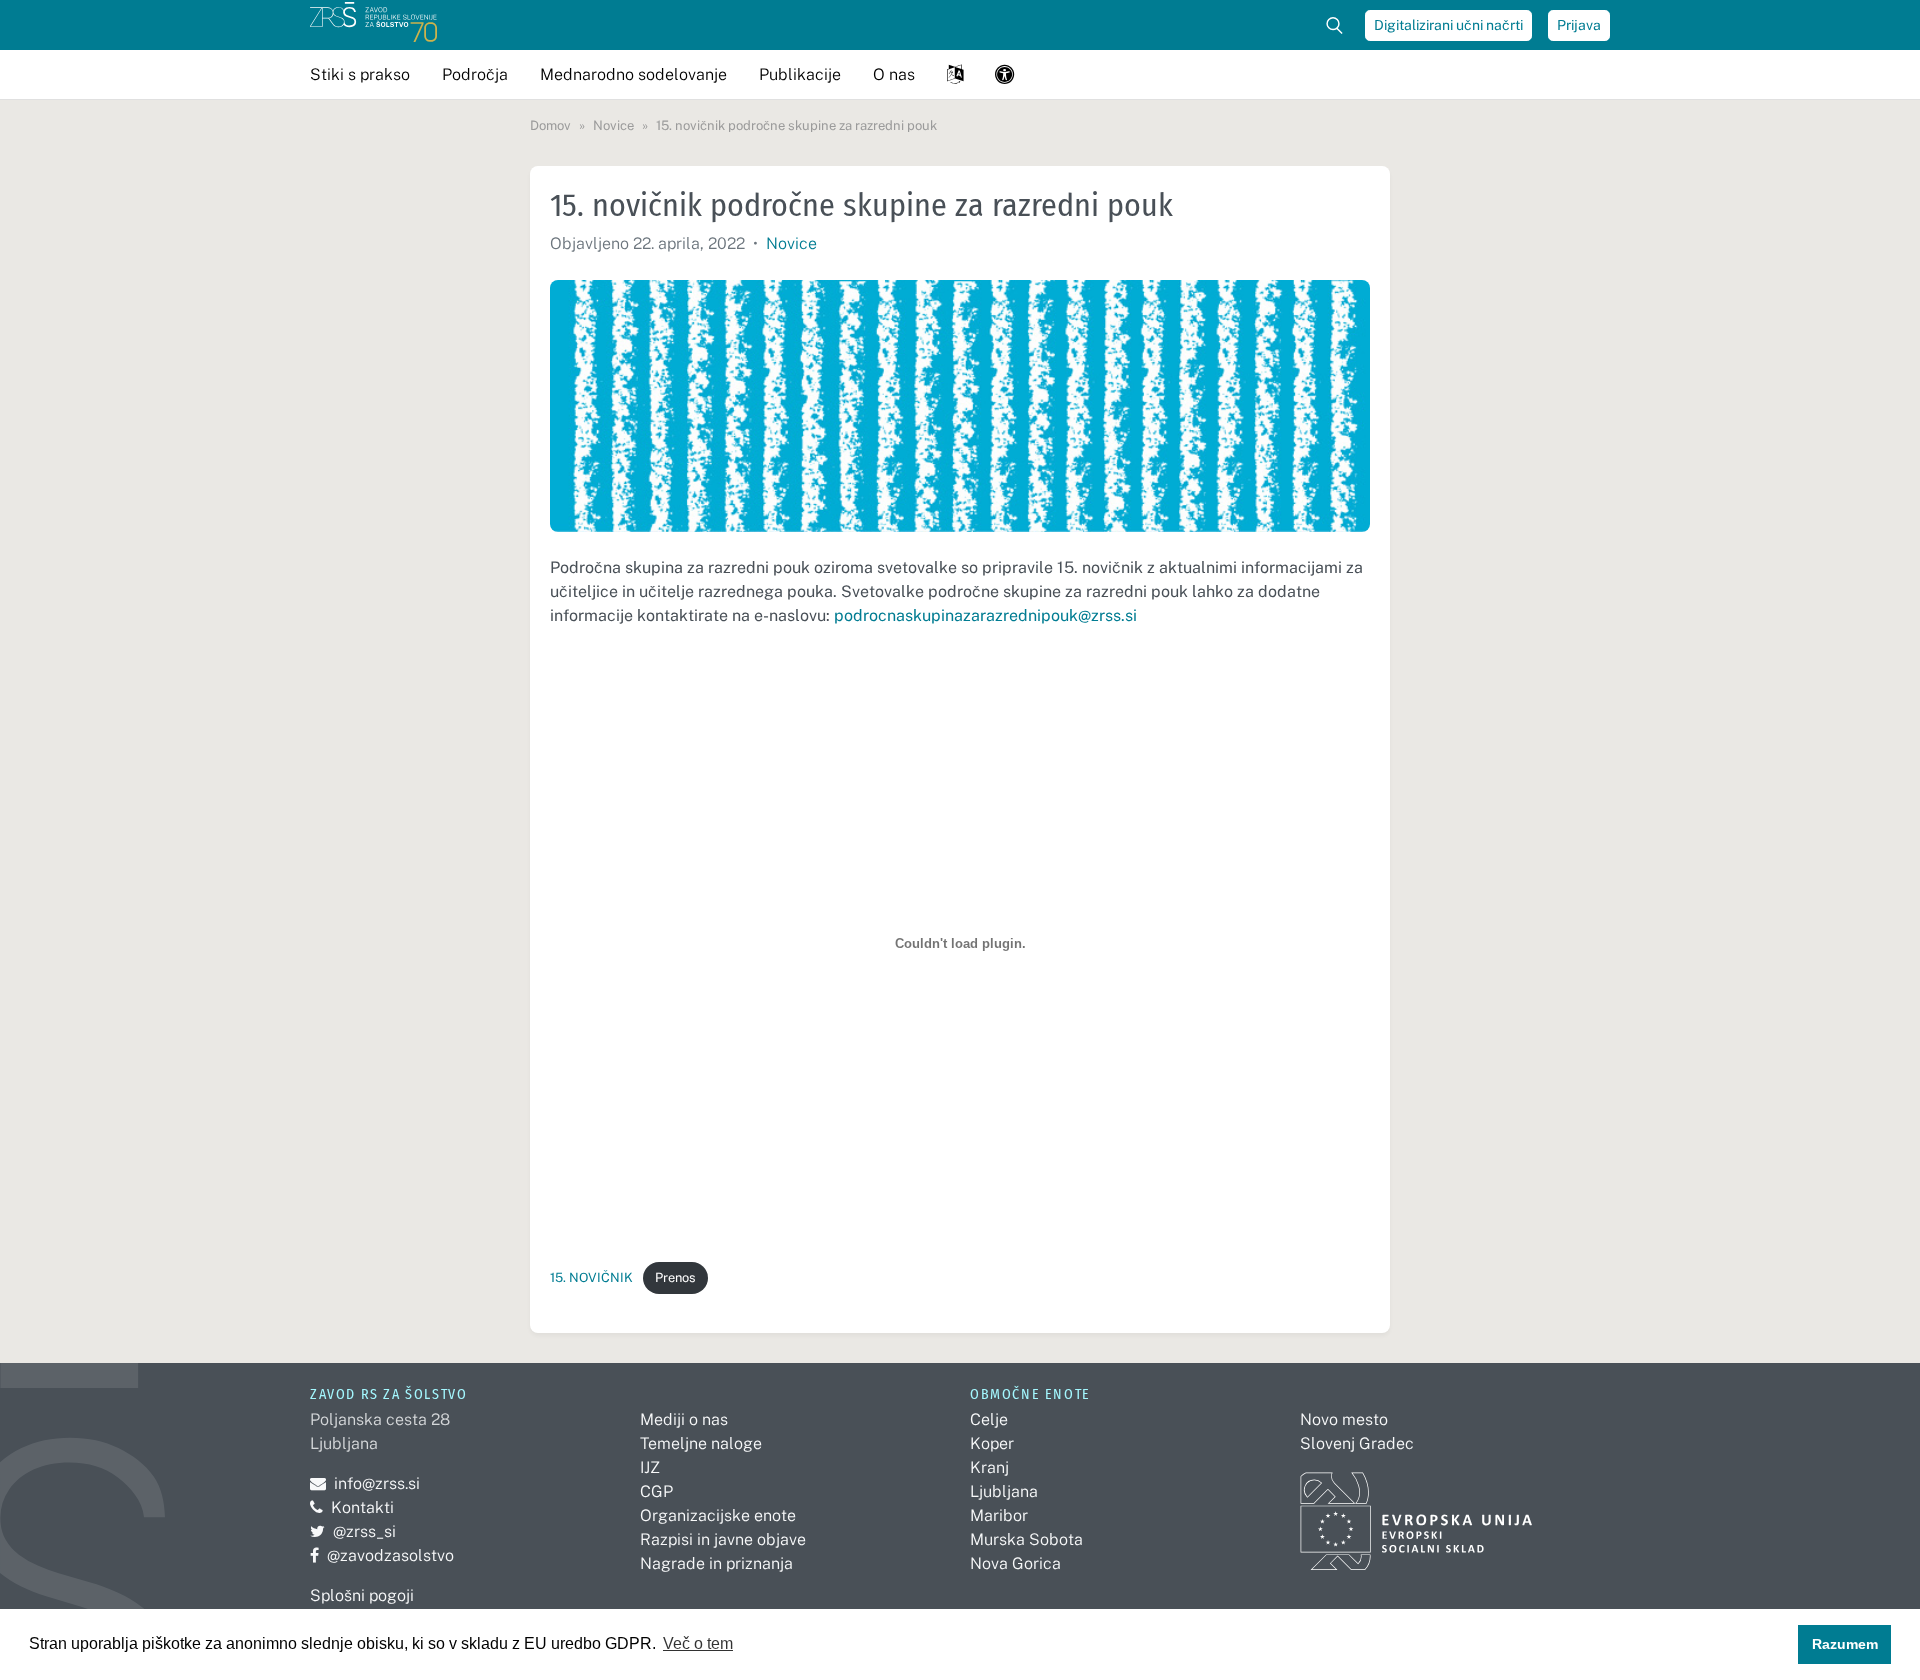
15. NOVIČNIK (591, 1277)
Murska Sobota (1026, 1539)
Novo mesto (1344, 1419)
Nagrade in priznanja (716, 1563)
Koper (992, 1443)
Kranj (989, 1467)
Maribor (999, 1515)
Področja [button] (475, 74)
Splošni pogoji (362, 1595)
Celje (989, 1419)
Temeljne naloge (701, 1443)
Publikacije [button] (800, 74)
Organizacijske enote (718, 1515)
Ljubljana (1004, 1491)
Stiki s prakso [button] (360, 74)
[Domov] (373, 25)
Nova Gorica (1015, 1563)
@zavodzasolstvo (382, 1555)
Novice (791, 243)
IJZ (650, 1467)
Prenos (675, 1277)
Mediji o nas (684, 1419)
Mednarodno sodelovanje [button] (633, 74)
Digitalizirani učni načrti (1448, 25)
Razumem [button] (1845, 1644)
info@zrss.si (365, 1483)
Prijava (1579, 25)
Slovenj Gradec (1357, 1443)
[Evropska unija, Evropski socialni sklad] (1416, 1512)
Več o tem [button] (698, 1643)
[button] (955, 74)
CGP (656, 1491)
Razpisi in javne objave (723, 1539)
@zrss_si (353, 1531)
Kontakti (362, 1507)
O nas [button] (894, 74)
